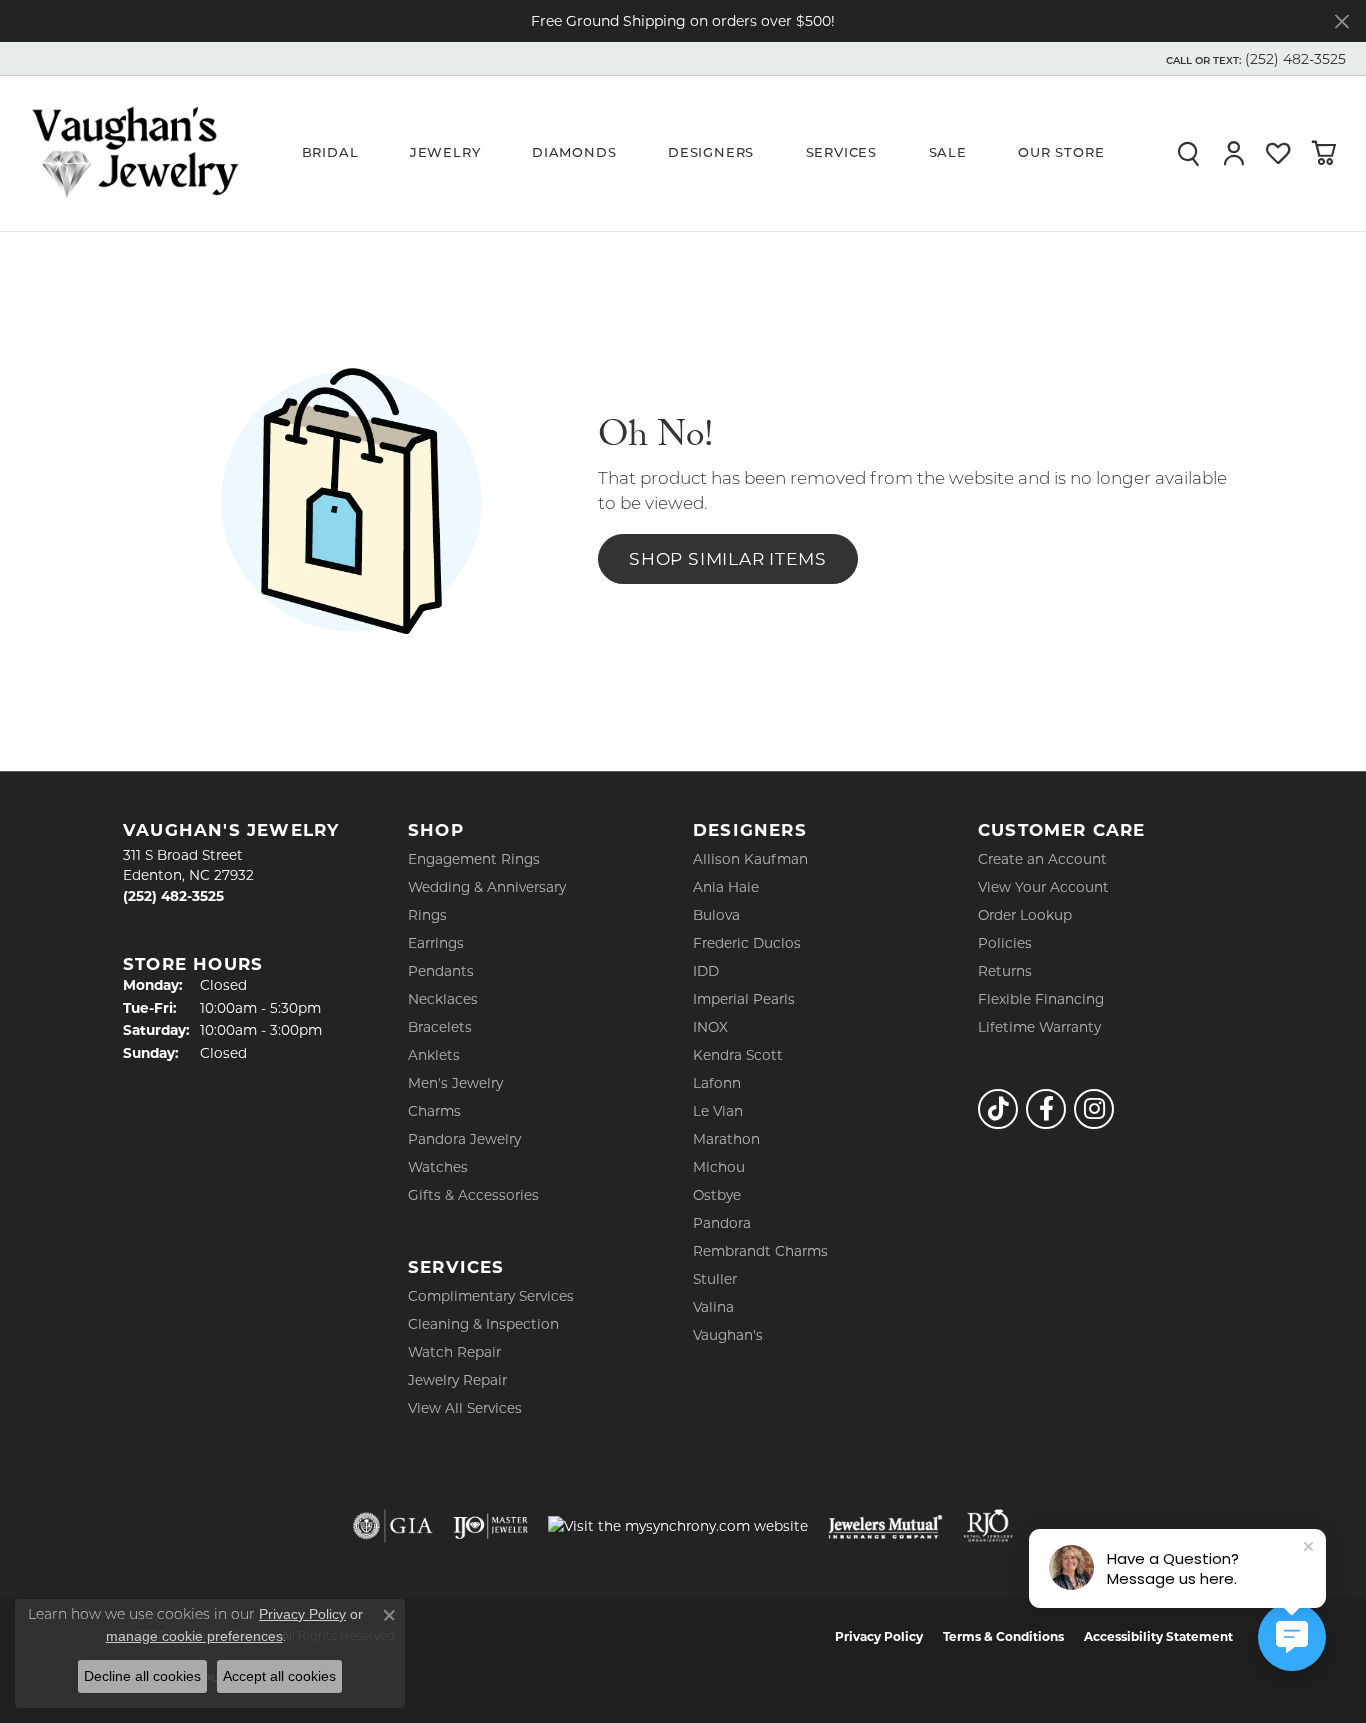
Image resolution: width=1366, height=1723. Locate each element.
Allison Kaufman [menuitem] (750, 859)
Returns (1005, 971)
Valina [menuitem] (713, 1307)
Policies (1005, 943)
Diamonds (574, 153)
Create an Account (1042, 859)
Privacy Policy (879, 1636)
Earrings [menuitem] (436, 943)
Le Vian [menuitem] (718, 1111)
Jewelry (445, 153)
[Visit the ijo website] (490, 1526)
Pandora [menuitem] (722, 1223)
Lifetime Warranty (1039, 1027)
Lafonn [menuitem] (717, 1083)
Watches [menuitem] (438, 1167)
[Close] (1341, 21)
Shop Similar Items (727, 558)
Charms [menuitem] (434, 1111)
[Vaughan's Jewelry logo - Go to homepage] (135, 153)
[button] (1254, 59)
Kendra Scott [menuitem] (738, 1055)
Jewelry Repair (457, 1380)
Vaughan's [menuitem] (728, 1335)
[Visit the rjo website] (988, 1526)
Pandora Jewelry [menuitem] (464, 1139)
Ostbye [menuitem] (717, 1195)
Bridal (330, 153)
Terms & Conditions (1003, 1636)
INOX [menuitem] (710, 1027)
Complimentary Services (491, 1296)
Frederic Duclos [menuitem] (747, 943)
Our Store (1061, 153)
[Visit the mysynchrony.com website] (678, 1526)
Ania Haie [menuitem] (726, 887)
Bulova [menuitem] (716, 915)
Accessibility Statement (1158, 1636)
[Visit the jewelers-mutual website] (885, 1526)
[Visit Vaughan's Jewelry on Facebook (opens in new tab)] (1046, 1109)
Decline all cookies (142, 1676)
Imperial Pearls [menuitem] (744, 999)
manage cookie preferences (194, 1636)
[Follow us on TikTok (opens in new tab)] (998, 1109)
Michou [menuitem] (719, 1167)
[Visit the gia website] (393, 1526)
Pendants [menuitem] (441, 971)
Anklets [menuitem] (434, 1055)
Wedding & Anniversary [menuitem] (487, 887)
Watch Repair (454, 1352)
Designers (711, 153)
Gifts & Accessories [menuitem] (473, 1195)
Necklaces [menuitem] (443, 999)
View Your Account (1043, 887)
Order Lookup (1025, 915)
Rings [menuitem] (427, 915)
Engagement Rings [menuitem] (474, 859)
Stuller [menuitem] (715, 1279)
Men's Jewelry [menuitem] (455, 1083)
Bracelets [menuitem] (440, 1027)
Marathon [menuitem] (726, 1139)
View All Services (465, 1408)
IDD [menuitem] (706, 971)
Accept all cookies (279, 1676)
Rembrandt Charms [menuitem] (760, 1251)
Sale (948, 153)
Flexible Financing (1041, 999)
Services (841, 153)
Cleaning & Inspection (483, 1324)
